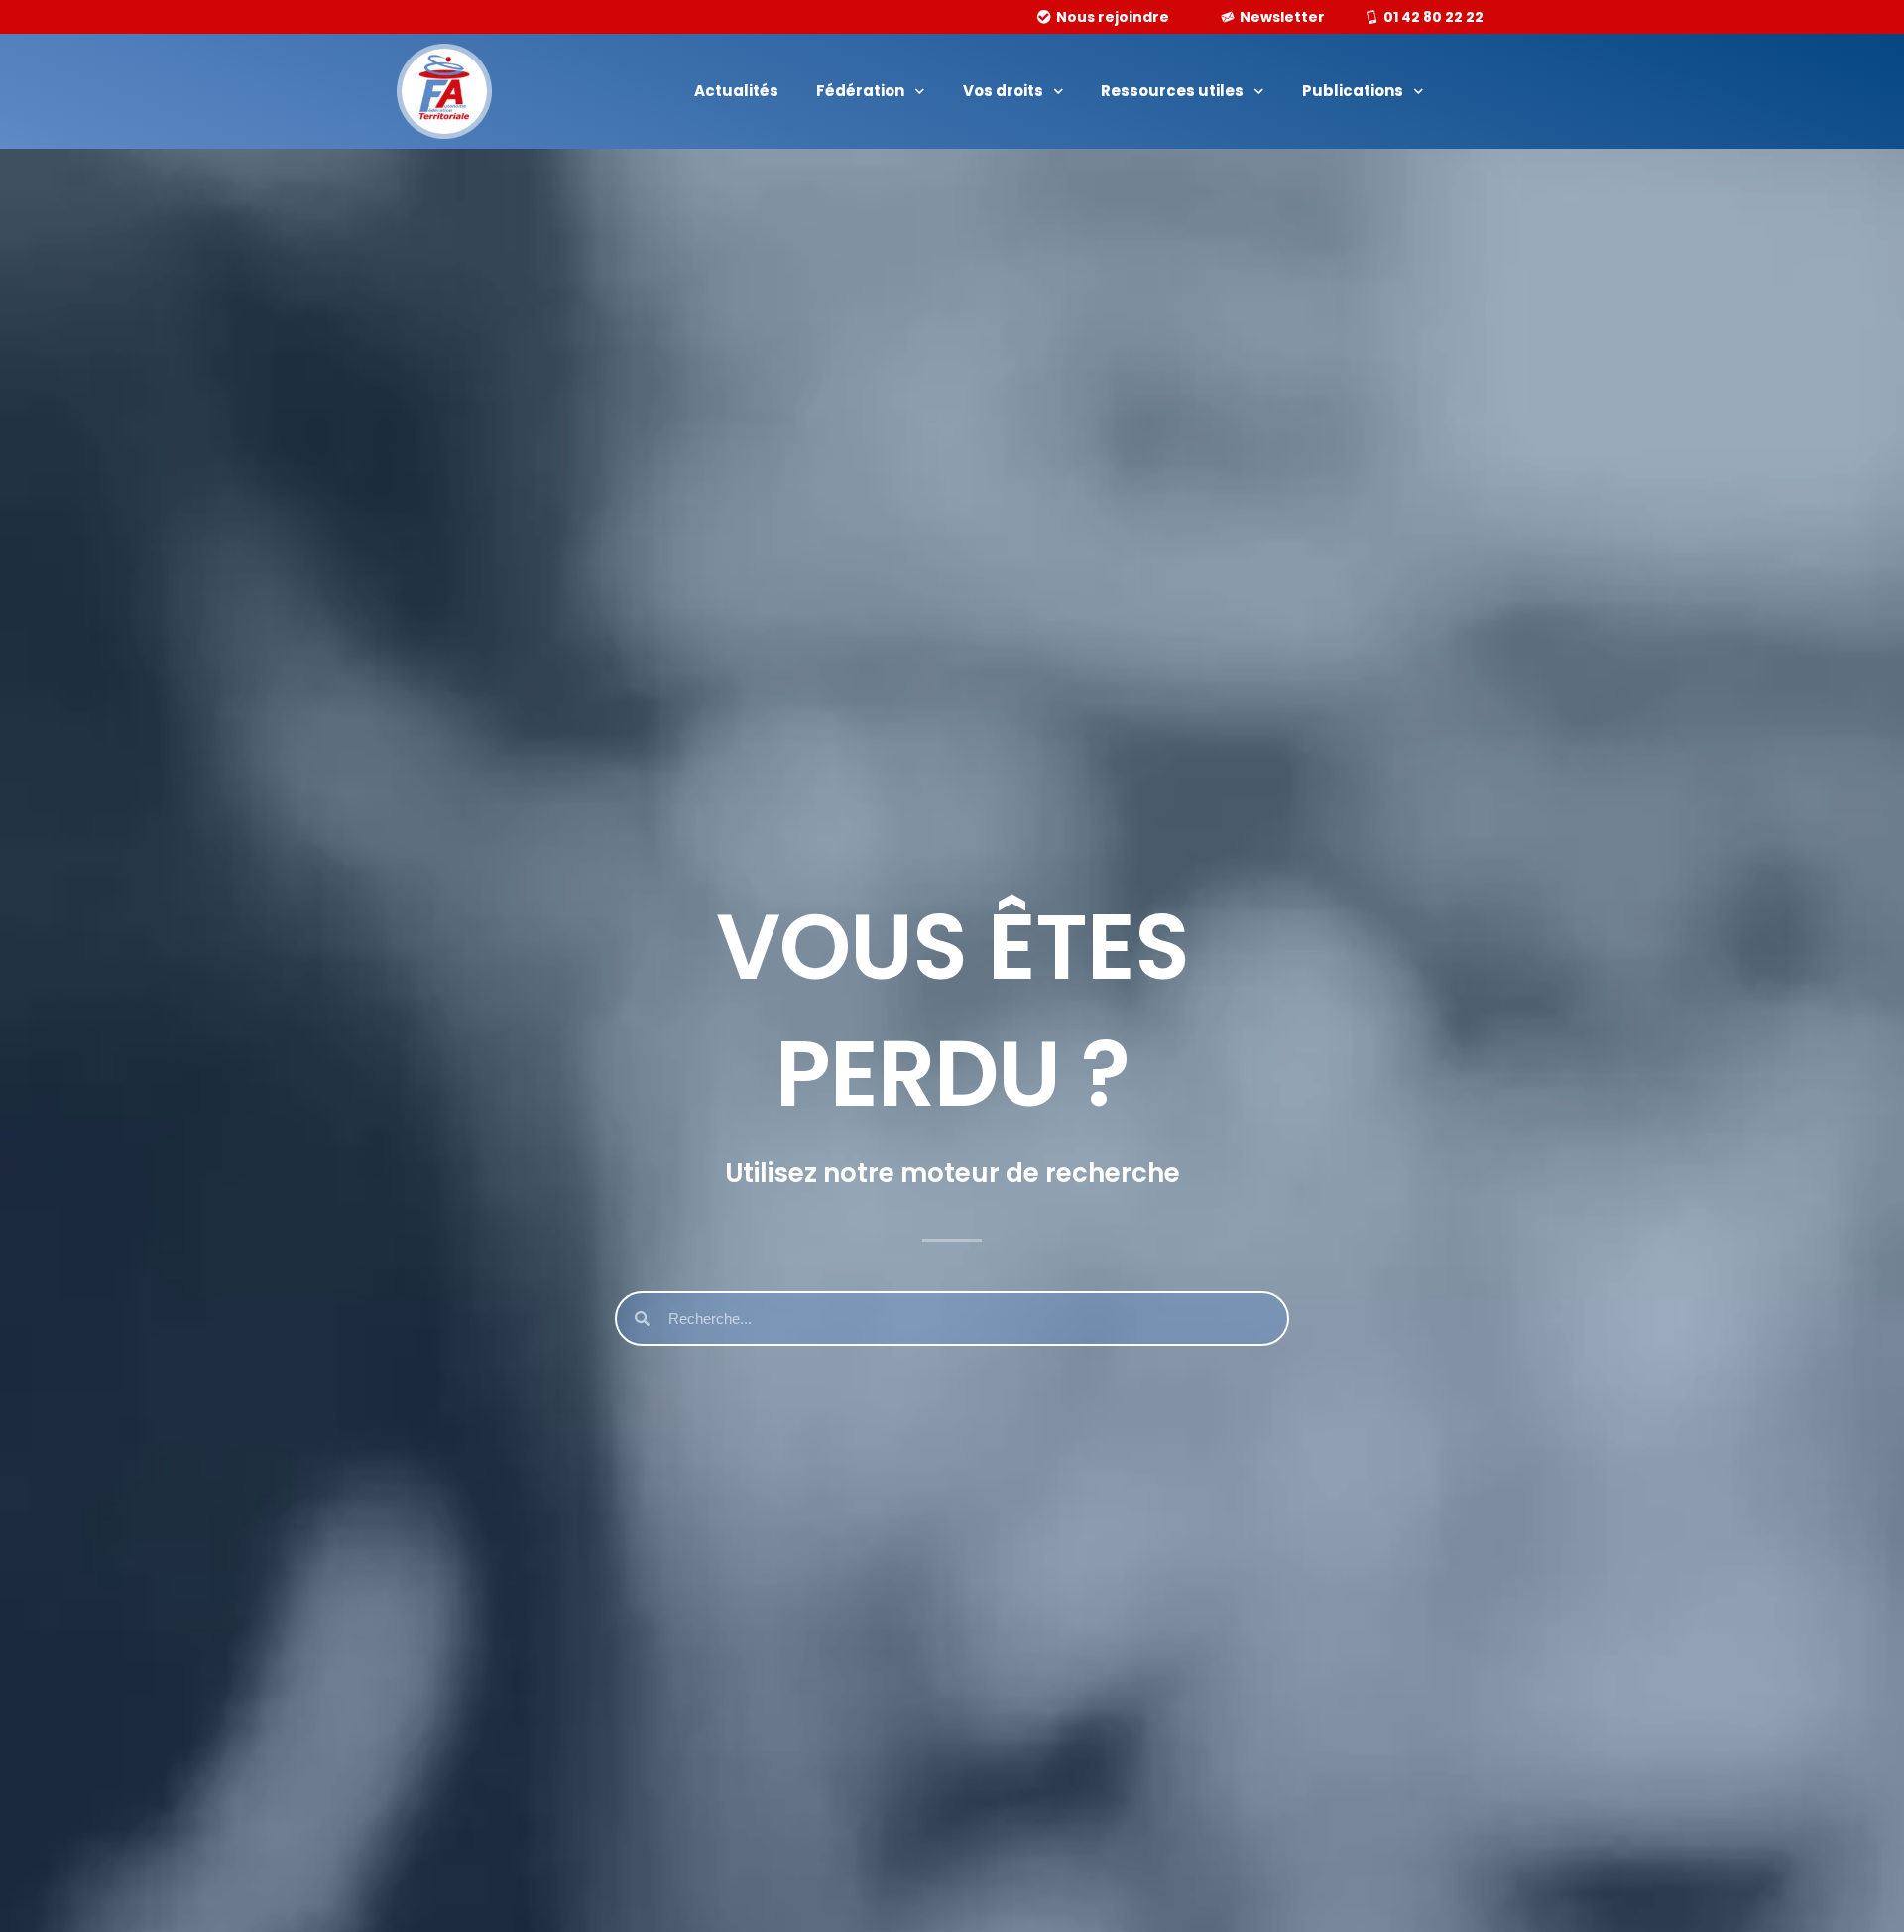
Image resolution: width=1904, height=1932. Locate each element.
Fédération (860, 91)
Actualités (736, 91)
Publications (1353, 91)
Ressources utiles (1172, 91)
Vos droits (1003, 91)
